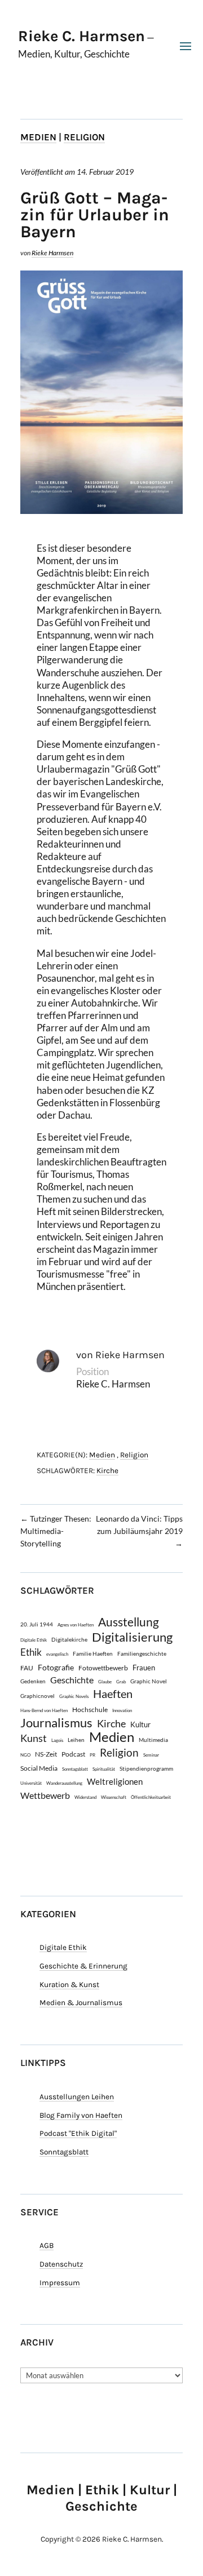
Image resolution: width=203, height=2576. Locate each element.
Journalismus (56, 1723)
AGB (47, 2245)
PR (92, 1755)
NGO (25, 1755)
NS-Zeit (46, 1754)
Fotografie (56, 1667)
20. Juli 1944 (37, 1624)
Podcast (73, 1754)
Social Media (39, 1768)
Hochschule (90, 1709)
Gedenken (33, 1681)
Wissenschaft (114, 1797)
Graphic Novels (74, 1696)
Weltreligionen (115, 1781)
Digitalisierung (132, 1637)
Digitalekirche (69, 1639)
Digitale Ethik (34, 1640)
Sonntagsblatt (75, 1769)
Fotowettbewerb (103, 1668)
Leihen (76, 1740)
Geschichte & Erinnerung (83, 1966)
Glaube (105, 1682)
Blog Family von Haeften (81, 2115)
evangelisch (57, 1654)
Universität (31, 1783)
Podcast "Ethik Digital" (78, 2133)
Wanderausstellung (64, 1783)
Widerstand (85, 1797)
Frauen (144, 1668)
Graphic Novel (149, 1681)
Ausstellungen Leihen (77, 2097)
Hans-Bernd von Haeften (44, 1710)
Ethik (31, 1652)
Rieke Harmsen (52, 253)
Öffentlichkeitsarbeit (151, 1797)
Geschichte (72, 1680)
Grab (121, 1682)
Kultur (140, 1724)
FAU (27, 1668)
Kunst (34, 1738)
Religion (84, 137)
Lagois (57, 1740)
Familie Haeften (93, 1653)
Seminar (151, 1755)
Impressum (60, 2283)
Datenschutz (61, 2264)
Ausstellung (129, 1622)
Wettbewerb (45, 1795)
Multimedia (153, 1740)
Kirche (107, 1471)
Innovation (122, 1710)
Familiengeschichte (142, 1653)
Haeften (113, 1694)
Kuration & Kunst (69, 1985)
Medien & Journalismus (81, 2003)
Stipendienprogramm (146, 1768)
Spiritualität (104, 1769)
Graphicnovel (37, 1696)
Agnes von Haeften (76, 1625)
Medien (38, 137)
